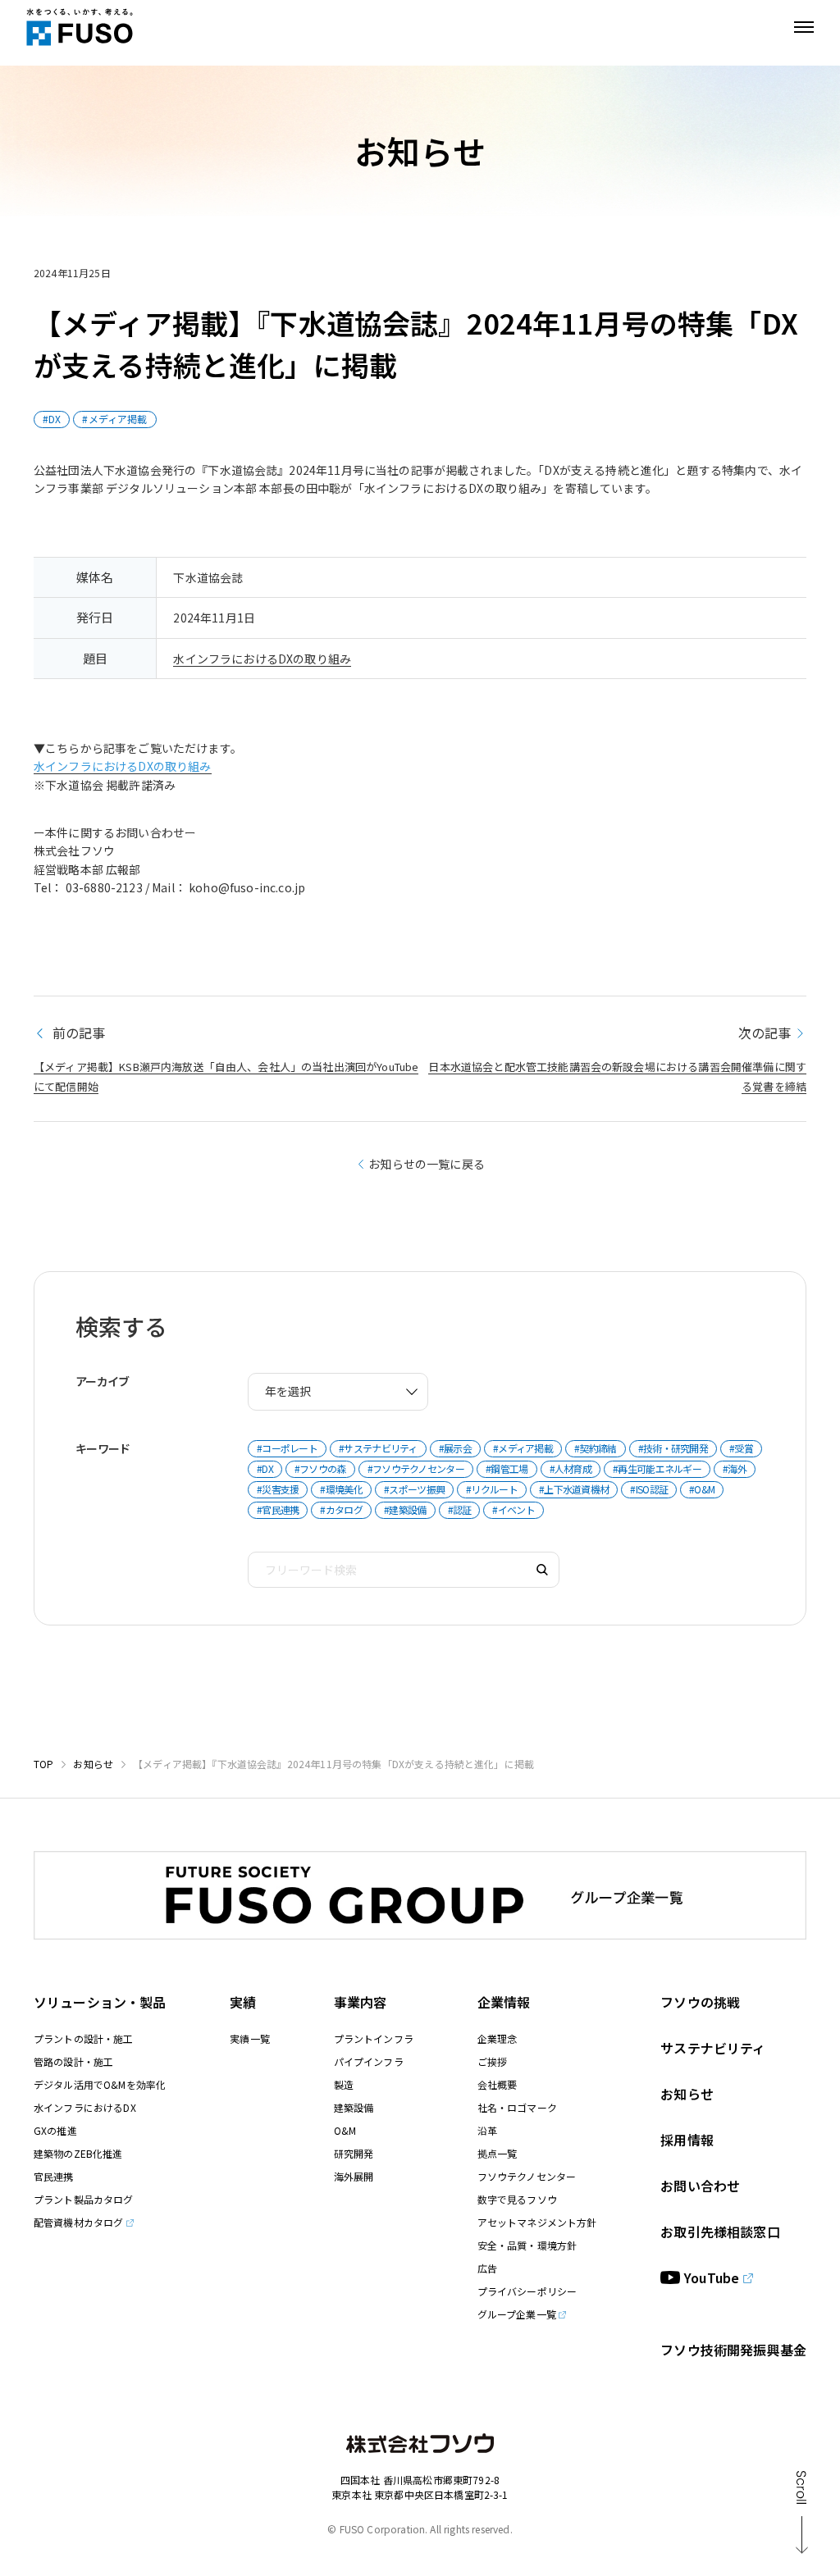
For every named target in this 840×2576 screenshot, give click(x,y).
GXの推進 (55, 2130)
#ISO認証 (649, 1489)
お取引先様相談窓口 (720, 2232)
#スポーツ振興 (414, 1489)
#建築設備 (405, 1509)
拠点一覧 (498, 2153)
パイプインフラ (369, 2061)
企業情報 (504, 2002)
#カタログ (341, 1509)
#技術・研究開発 (673, 1448)
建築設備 (354, 2107)
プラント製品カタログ (84, 2199)
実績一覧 (250, 2038)
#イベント (514, 1509)
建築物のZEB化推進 (78, 2153)
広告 (487, 2268)
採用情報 (687, 2140)
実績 (243, 2002)
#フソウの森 (320, 1468)
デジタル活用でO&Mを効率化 (100, 2084)
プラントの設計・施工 (84, 2038)
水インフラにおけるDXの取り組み (262, 659)
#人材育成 (571, 1468)
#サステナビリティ (378, 1448)
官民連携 (54, 2176)
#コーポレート (287, 1448)
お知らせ (93, 1764)
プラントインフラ (374, 2038)
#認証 (460, 1509)
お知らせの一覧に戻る (427, 1164)
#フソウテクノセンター (416, 1468)
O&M (345, 2130)
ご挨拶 (492, 2061)
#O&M (702, 1489)
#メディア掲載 (114, 419)
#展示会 (455, 1448)
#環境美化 (341, 1489)
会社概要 (498, 2084)
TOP (43, 1764)
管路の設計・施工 (73, 2061)
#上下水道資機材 (574, 1489)
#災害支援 (278, 1489)
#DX (52, 419)
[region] (420, 618)
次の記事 (765, 1033)
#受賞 (741, 1448)
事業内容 (361, 2002)
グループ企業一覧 (517, 2314)
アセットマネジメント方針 (537, 2222)
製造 (344, 2084)
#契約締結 (596, 1448)
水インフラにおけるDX (85, 2107)
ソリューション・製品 (100, 2002)
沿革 (487, 2130)
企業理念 (498, 2038)
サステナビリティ (713, 2048)
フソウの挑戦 (700, 2002)
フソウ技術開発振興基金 (733, 2350)
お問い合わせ (700, 2186)
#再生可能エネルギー (657, 1468)
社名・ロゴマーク (517, 2107)
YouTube (712, 2277)
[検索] (542, 1570)
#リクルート (492, 1489)
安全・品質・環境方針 (527, 2245)
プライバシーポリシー (527, 2291)
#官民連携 (278, 1509)
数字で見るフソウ (517, 2199)
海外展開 (354, 2176)
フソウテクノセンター (527, 2176)
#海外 (735, 1468)
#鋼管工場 (507, 1468)
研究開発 (354, 2153)
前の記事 (77, 1033)
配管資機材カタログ (78, 2222)
